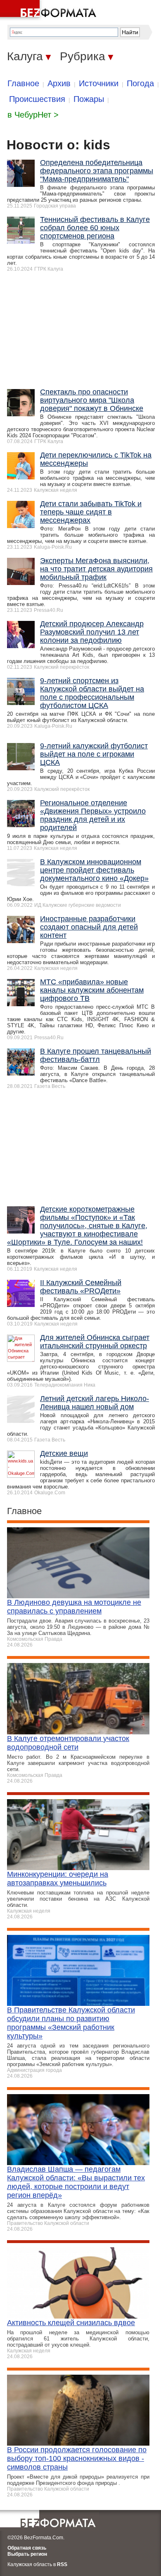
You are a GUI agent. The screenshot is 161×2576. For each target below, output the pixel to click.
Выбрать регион (27, 2554)
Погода (140, 83)
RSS (62, 2564)
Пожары (89, 99)
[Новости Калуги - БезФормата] (50, 10)
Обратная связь (27, 2548)
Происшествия (37, 99)
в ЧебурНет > (33, 115)
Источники (99, 83)
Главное (23, 83)
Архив (59, 83)
